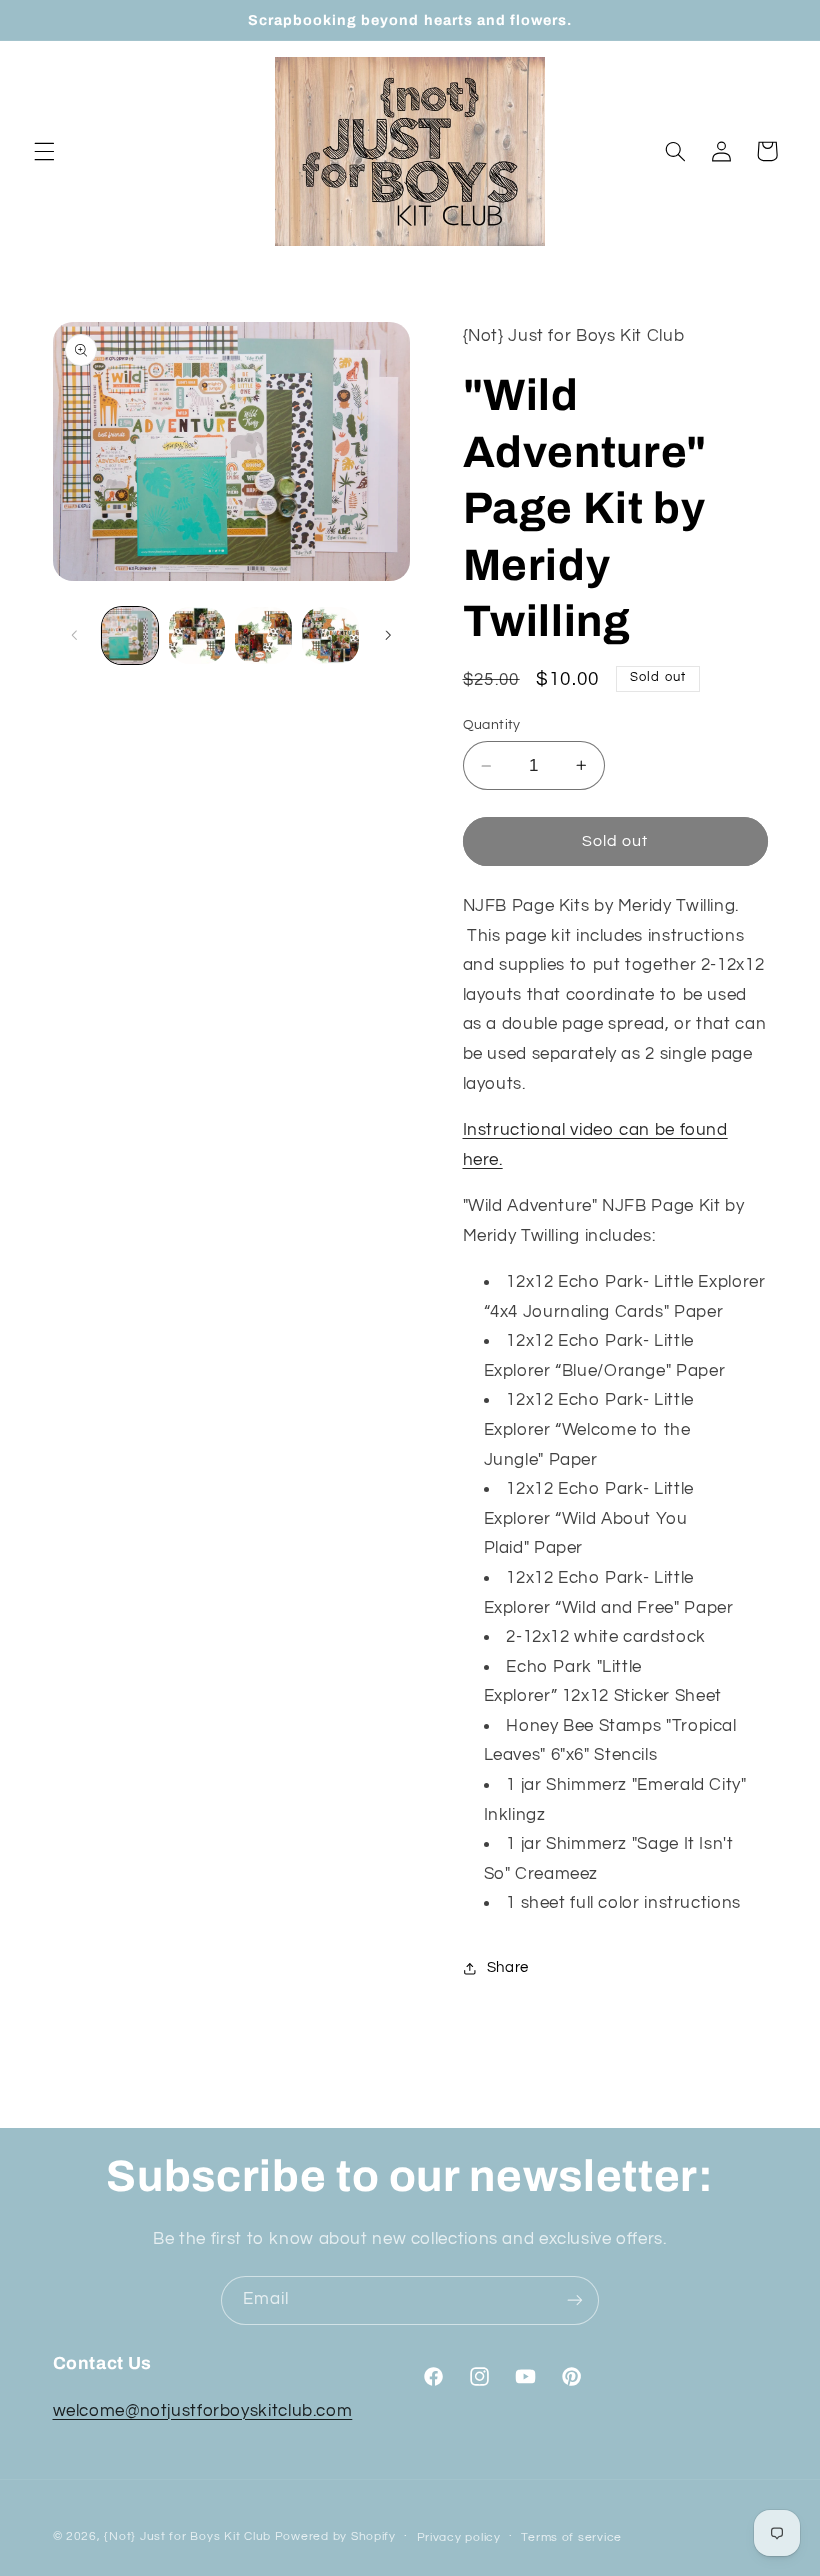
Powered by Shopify (335, 2536)
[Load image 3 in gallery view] (263, 635)
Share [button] (508, 1967)
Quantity (492, 725)
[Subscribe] (575, 2300)
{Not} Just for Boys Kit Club (187, 2536)
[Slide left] (75, 636)
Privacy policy (459, 2537)
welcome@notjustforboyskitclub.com (203, 2411)
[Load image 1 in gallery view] (130, 635)
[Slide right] (388, 636)
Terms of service (571, 2537)
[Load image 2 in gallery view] (197, 635)
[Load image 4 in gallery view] (330, 635)
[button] (44, 151)
